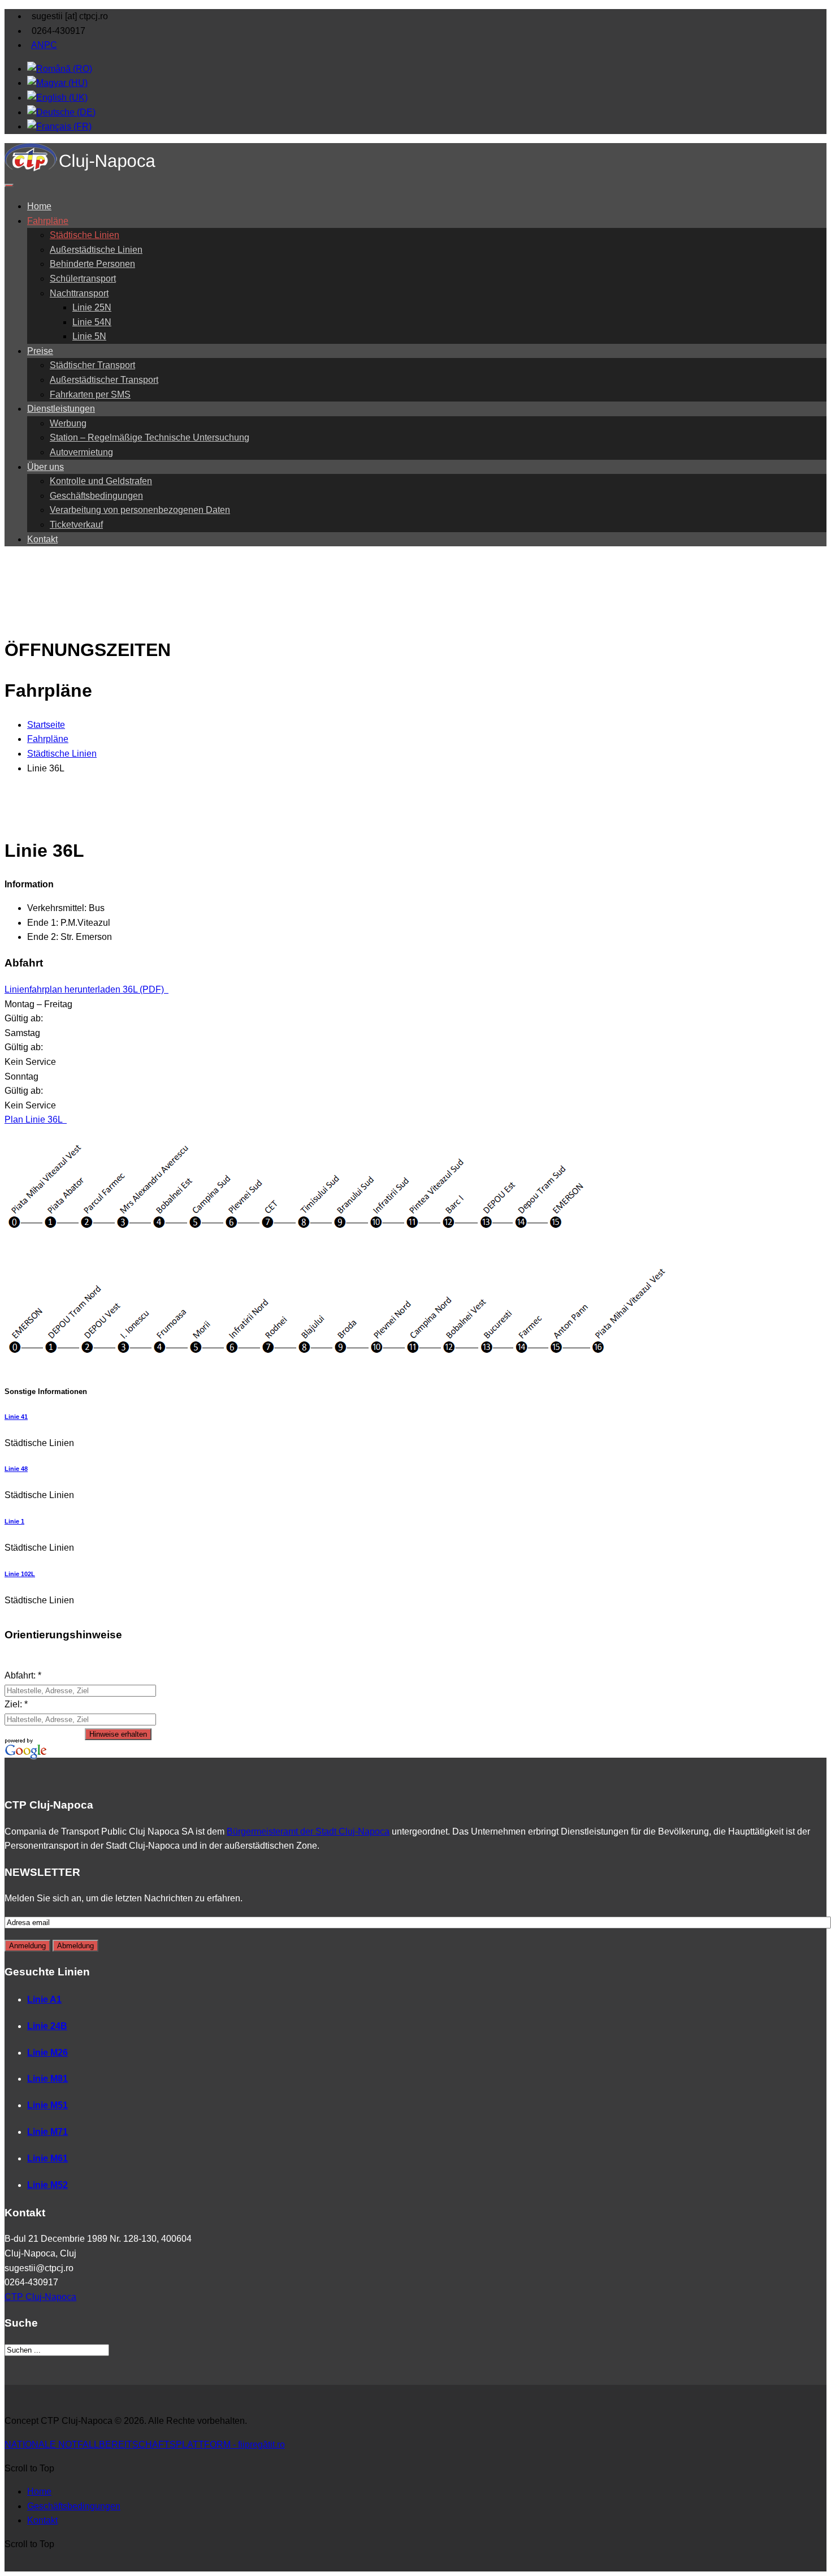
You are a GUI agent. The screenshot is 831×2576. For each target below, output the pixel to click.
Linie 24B (47, 2026)
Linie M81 (47, 2079)
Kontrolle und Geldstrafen (101, 481)
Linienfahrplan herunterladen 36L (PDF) (85, 989)
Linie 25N (92, 307)
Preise (40, 351)
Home (39, 206)
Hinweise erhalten (118, 1734)
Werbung (68, 423)
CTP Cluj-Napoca (40, 2297)
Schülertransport (83, 279)
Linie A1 (44, 1999)
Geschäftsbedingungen (96, 496)
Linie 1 (14, 1521)
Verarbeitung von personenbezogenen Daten (140, 510)
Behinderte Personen (92, 264)
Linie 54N (92, 322)
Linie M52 (47, 2185)
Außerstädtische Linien (96, 250)
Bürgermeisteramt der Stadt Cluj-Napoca (308, 1831)
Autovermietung (81, 452)
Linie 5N (89, 336)
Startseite (46, 725)
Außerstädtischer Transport (104, 380)
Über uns (46, 467)
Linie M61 (47, 2158)
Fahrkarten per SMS (90, 394)
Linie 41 (16, 1417)
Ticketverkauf (76, 525)
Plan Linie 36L (34, 1119)
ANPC (44, 45)
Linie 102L (20, 1574)
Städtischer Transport (92, 365)
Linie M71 (47, 2132)
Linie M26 (47, 2053)
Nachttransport (79, 293)
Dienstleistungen (61, 409)
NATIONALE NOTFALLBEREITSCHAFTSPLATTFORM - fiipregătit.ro (145, 2445)
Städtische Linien (85, 235)
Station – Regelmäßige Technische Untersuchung (150, 437)
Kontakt (42, 539)
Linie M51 (47, 2105)
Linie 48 (16, 1469)
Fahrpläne (48, 221)
